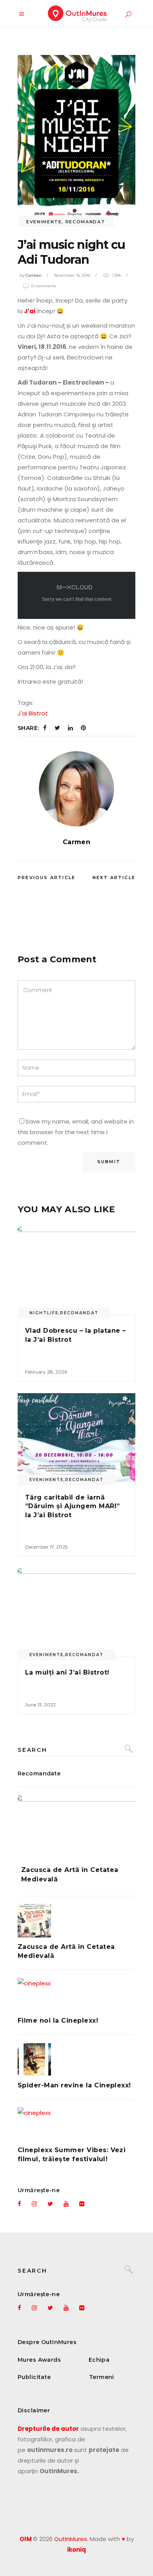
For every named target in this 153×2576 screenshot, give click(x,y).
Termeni (102, 2377)
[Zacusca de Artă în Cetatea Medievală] (76, 1824)
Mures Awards (39, 2360)
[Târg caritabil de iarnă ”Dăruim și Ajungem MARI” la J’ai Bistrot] (76, 1437)
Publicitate (34, 2377)
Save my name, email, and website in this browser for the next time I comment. (76, 1132)
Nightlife (44, 1313)
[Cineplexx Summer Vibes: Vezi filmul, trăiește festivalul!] (76, 2124)
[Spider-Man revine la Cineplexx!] (76, 2059)
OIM (26, 2539)
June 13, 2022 (40, 1705)
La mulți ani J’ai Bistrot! (67, 1672)
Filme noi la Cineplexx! (58, 2020)
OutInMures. (71, 2539)
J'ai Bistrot (33, 713)
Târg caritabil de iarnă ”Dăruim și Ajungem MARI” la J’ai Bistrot (73, 1506)
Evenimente (44, 222)
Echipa (99, 2360)
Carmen (34, 275)
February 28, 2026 (46, 1372)
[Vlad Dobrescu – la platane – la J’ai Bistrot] (76, 1271)
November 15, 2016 (72, 275)
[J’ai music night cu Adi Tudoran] (76, 789)
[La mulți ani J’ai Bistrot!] (76, 1612)
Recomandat (86, 222)
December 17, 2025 (46, 1547)
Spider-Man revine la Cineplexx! (74, 2085)
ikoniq (76, 2550)
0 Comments (44, 286)
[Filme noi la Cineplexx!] (76, 1995)
